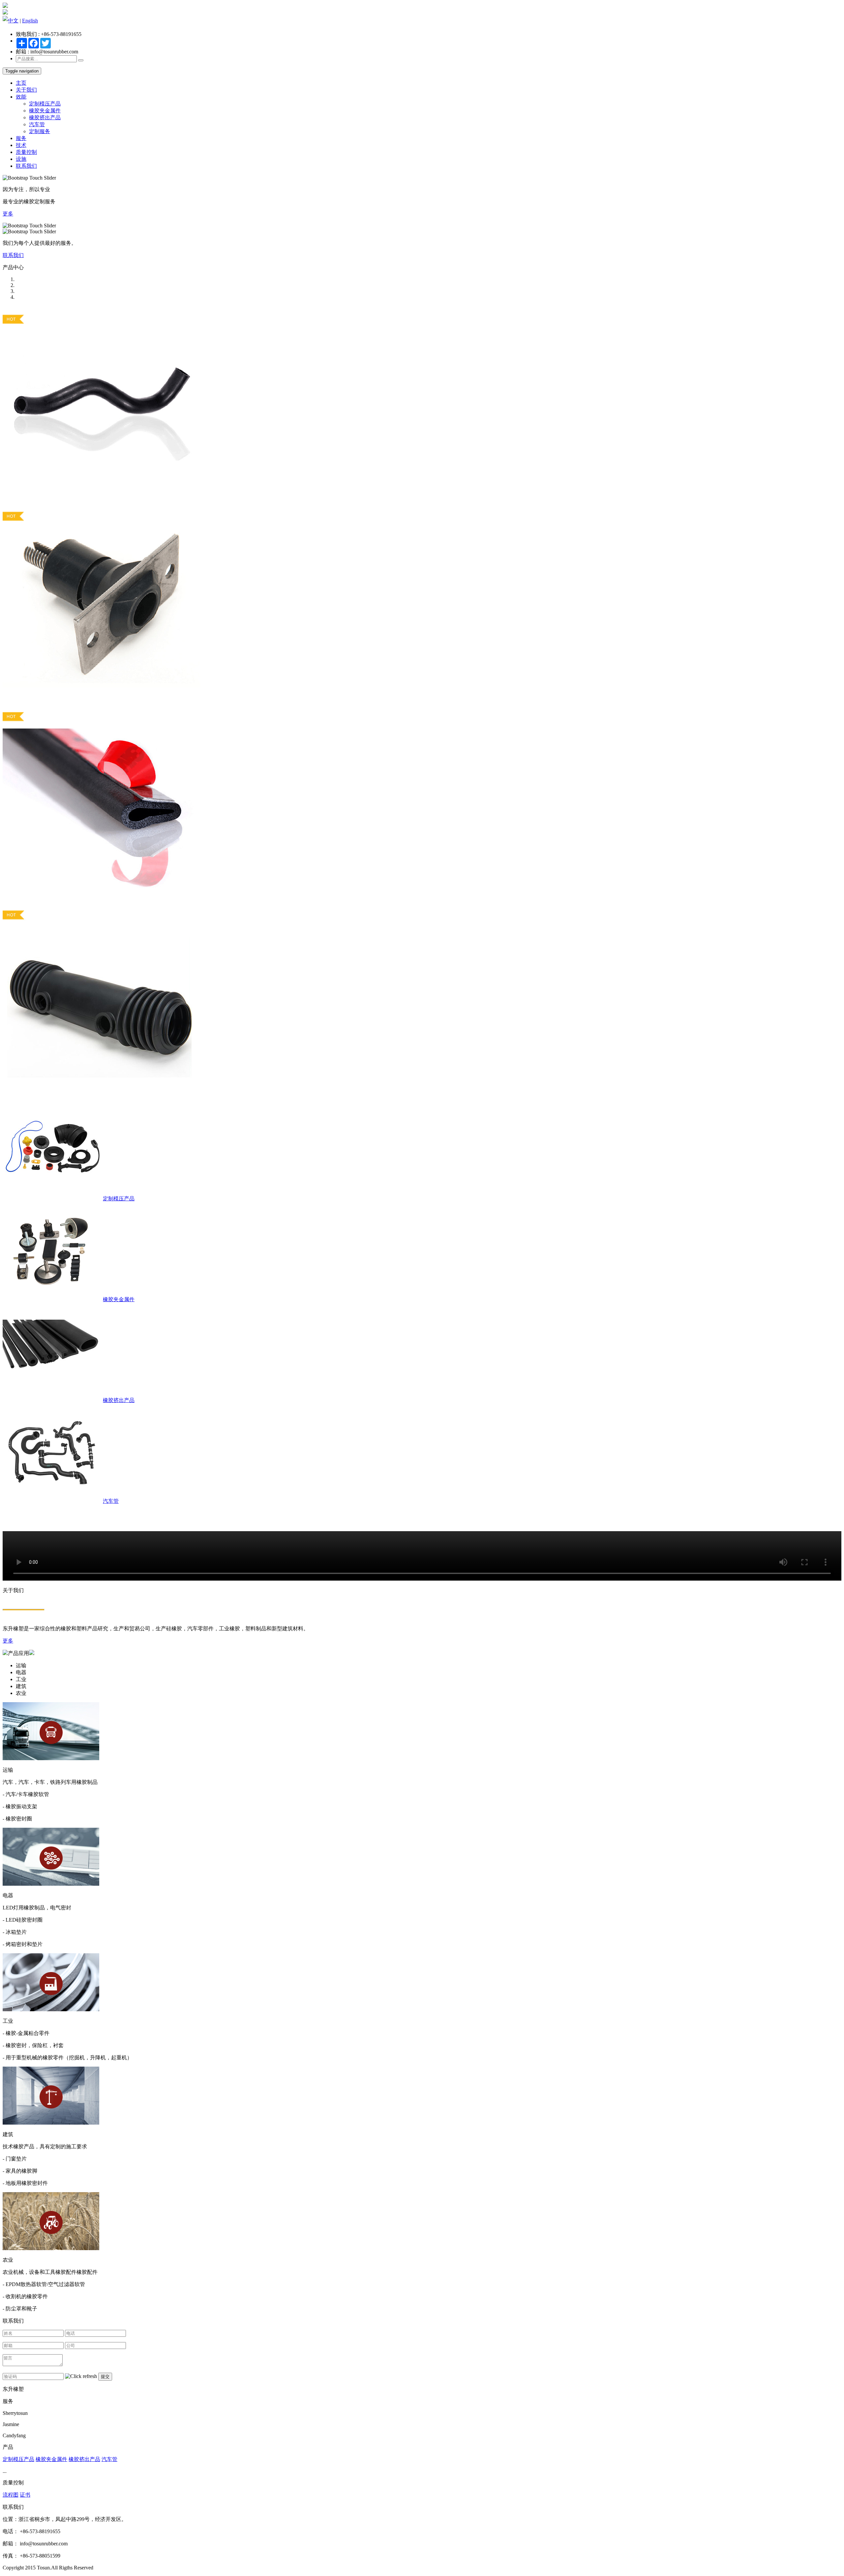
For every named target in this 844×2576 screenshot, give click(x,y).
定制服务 (40, 131)
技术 (21, 145)
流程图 (11, 2495)
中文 (13, 21)
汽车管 (37, 124)
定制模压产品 (45, 104)
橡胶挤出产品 (45, 117)
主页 (21, 83)
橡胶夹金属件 (45, 111)
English (30, 21)
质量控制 (26, 152)
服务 (21, 138)
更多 (8, 214)
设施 (21, 159)
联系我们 (26, 166)
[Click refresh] (81, 2376)
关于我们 (26, 90)
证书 (25, 2495)
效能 (21, 97)
